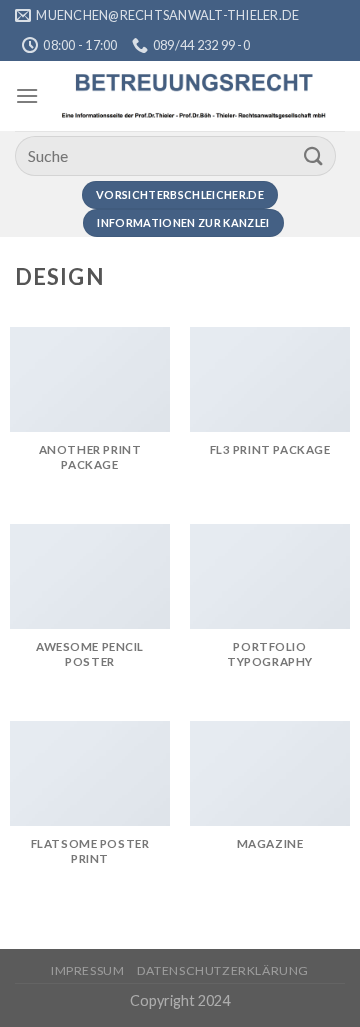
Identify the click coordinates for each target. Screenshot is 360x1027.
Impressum (88, 970)
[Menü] (27, 95)
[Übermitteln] (314, 155)
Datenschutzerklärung (223, 970)
